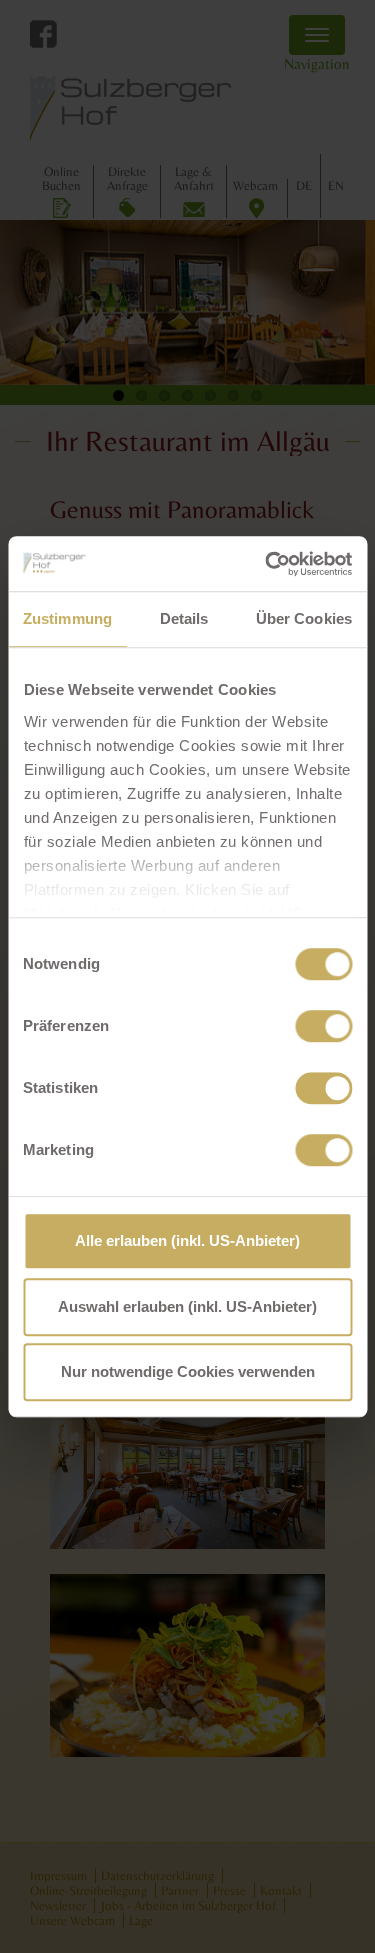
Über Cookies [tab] (304, 618)
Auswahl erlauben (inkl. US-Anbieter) (187, 1306)
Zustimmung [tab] (67, 618)
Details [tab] (184, 618)
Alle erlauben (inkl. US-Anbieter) (187, 1240)
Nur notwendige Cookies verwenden (188, 1371)
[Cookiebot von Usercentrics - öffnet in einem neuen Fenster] (267, 564)
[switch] (323, 1026)
